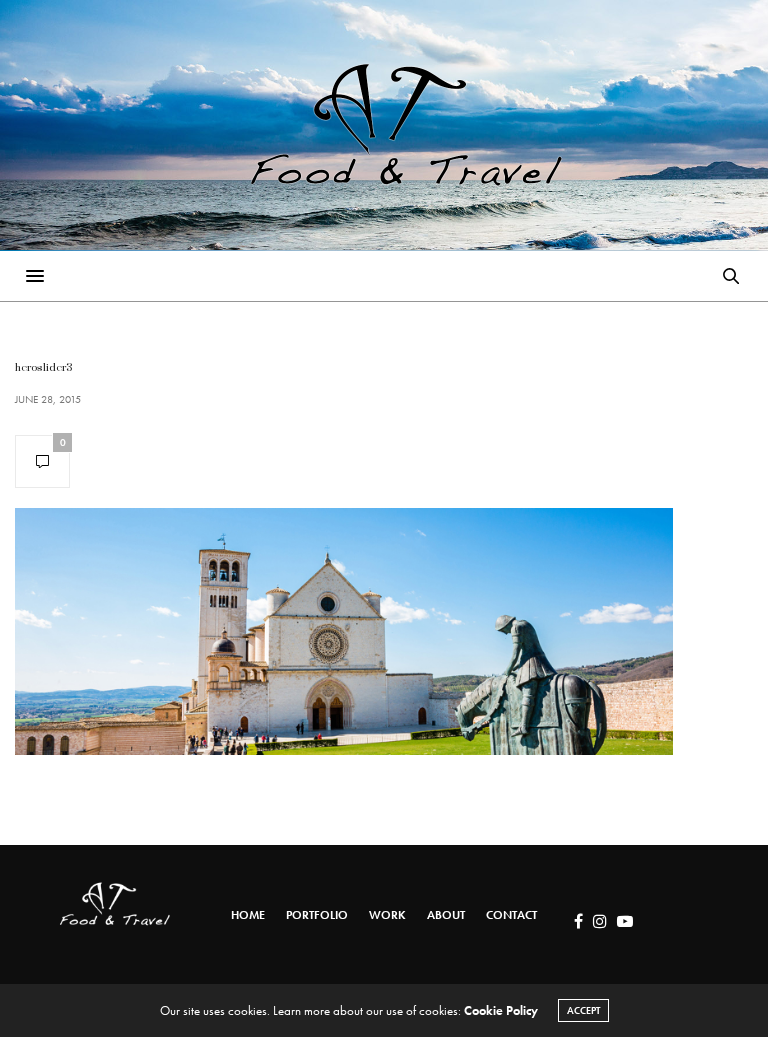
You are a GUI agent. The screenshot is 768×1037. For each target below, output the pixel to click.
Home (248, 915)
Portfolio (317, 915)
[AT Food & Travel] (384, 125)
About (446, 915)
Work (387, 915)
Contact (511, 915)
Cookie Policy (501, 1010)
